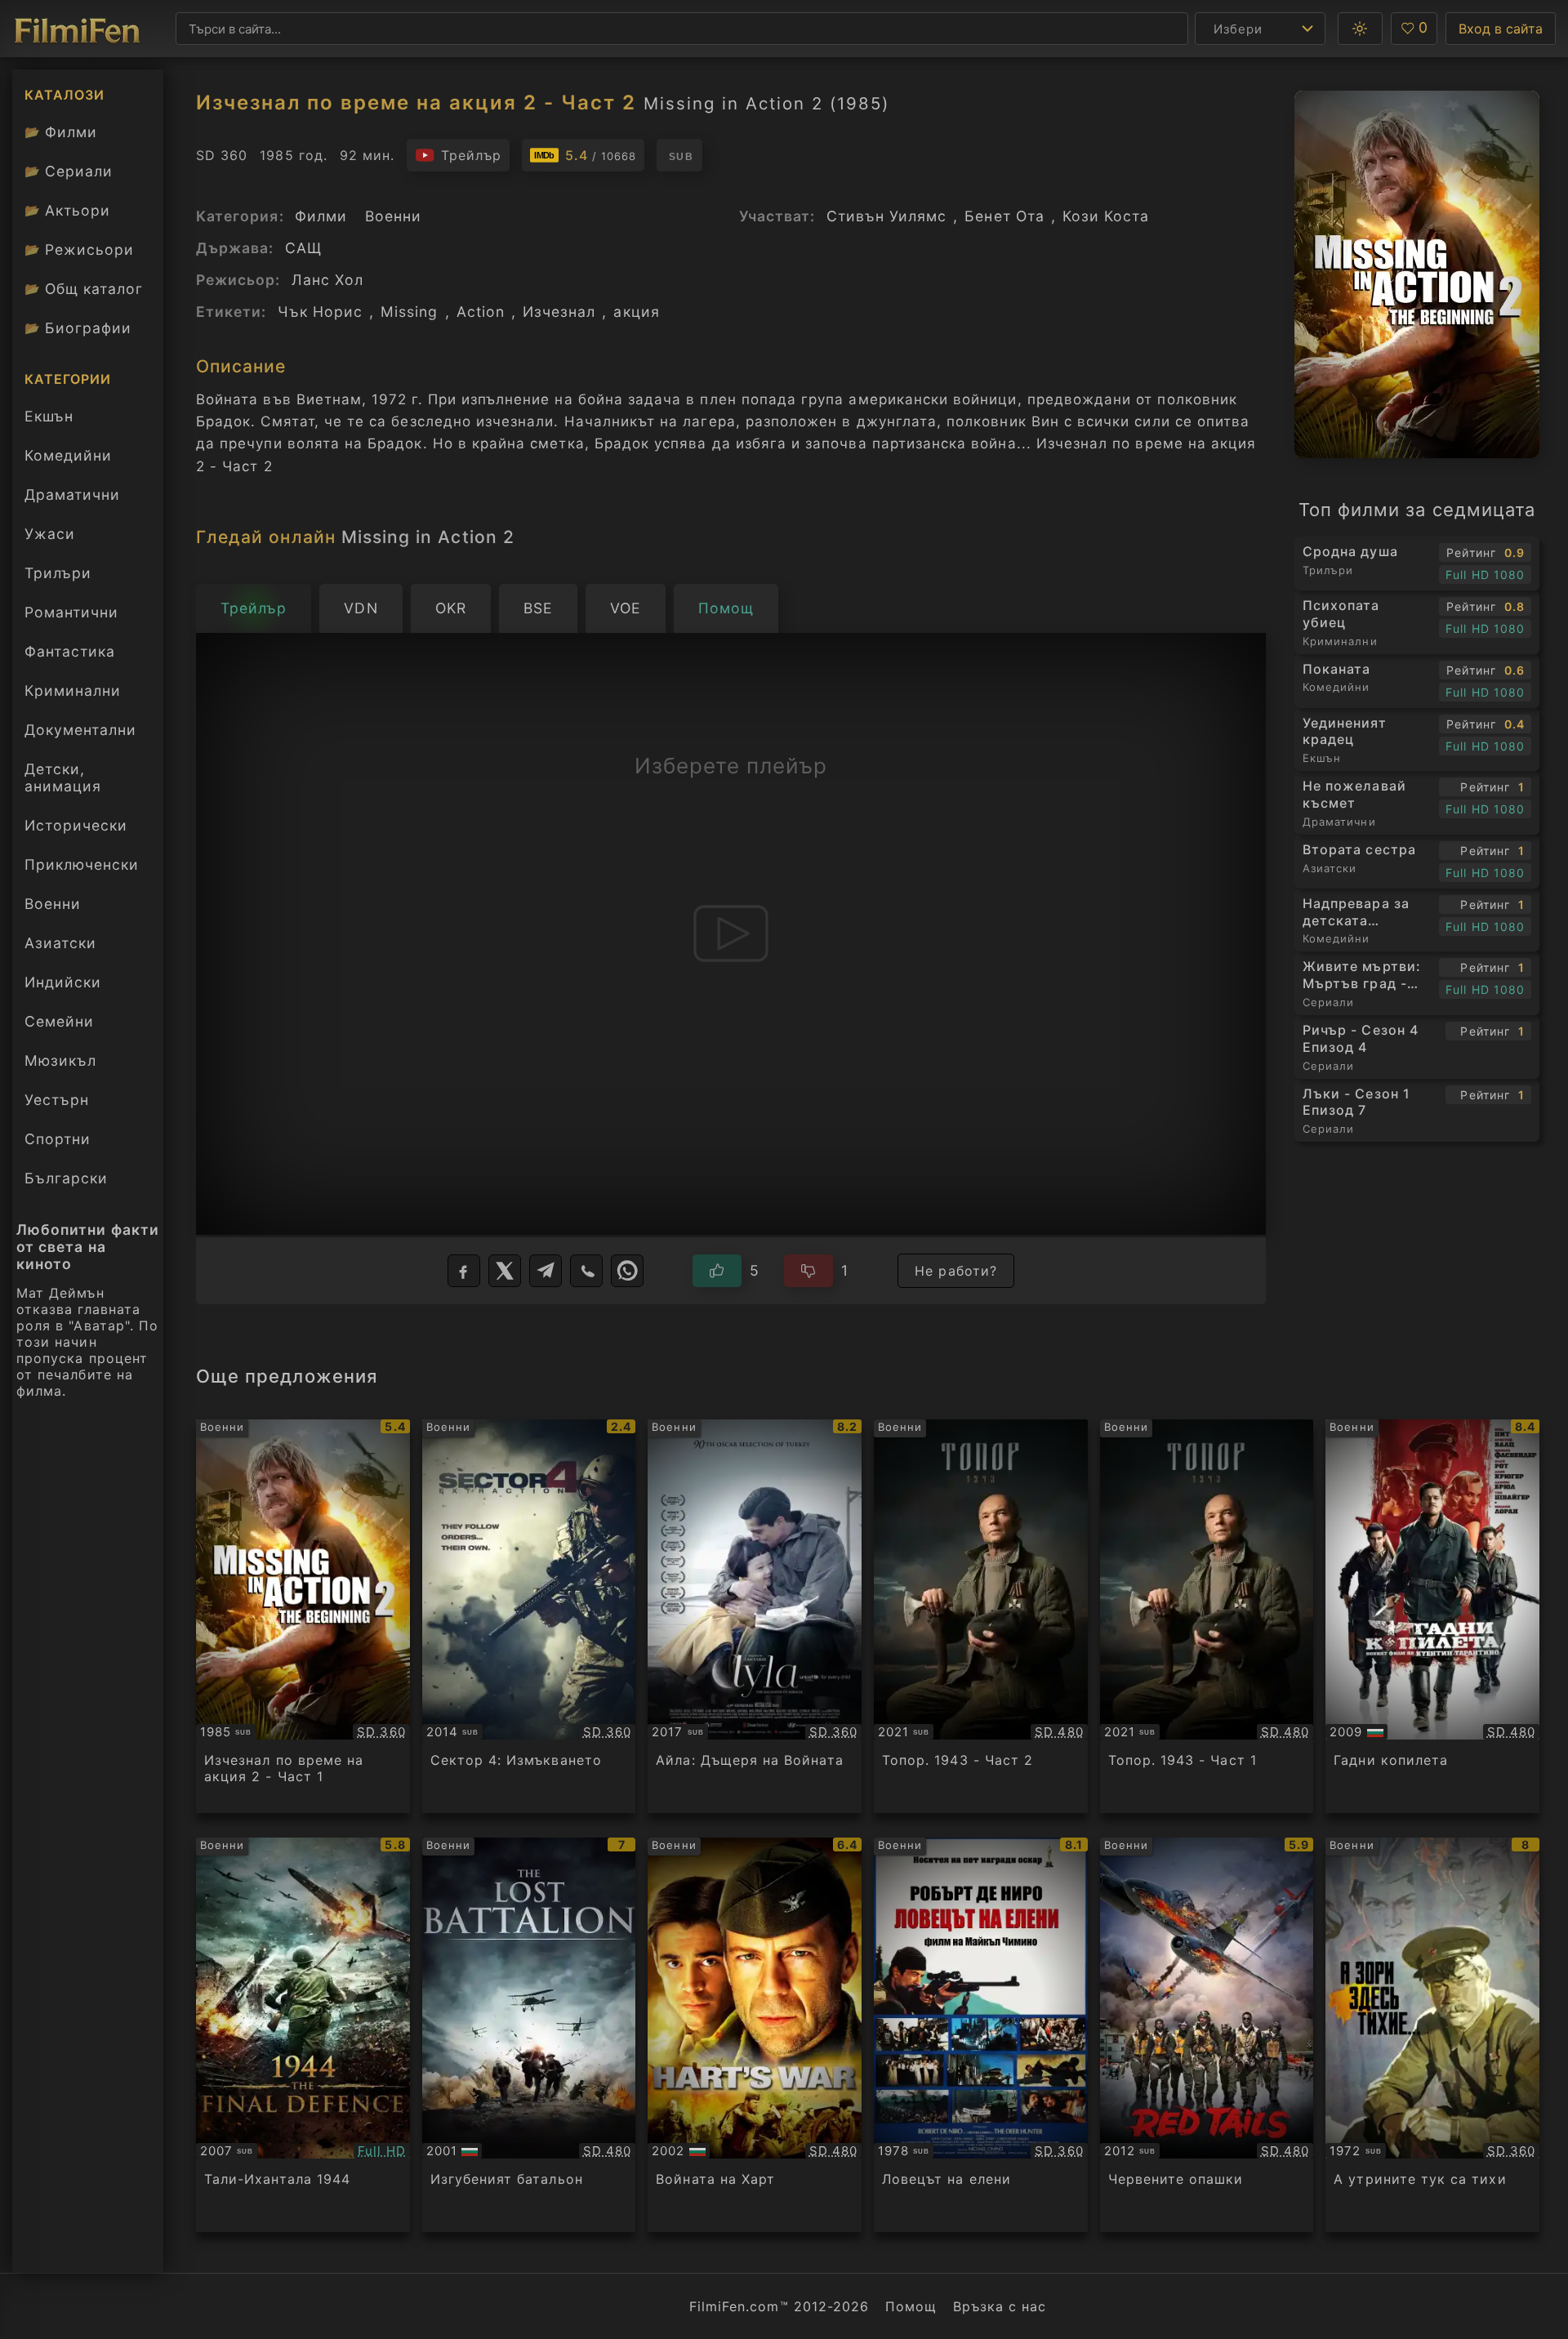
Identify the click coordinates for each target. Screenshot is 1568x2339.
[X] (505, 1271)
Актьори (67, 210)
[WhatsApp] (627, 1271)
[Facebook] (464, 1271)
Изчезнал (559, 312)
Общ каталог (84, 289)
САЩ (303, 248)
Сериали (69, 171)
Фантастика (70, 651)
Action (481, 312)
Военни (53, 904)
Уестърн (57, 1100)
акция (636, 312)
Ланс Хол (327, 280)
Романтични (71, 612)
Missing (409, 312)
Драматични (72, 495)
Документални (80, 730)
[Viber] (586, 1271)
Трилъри (58, 577)
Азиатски (60, 943)
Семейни (59, 1021)
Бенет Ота (1004, 216)
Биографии (78, 328)
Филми (61, 132)
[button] (1360, 29)
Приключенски (82, 864)
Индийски (63, 982)
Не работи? (956, 1271)
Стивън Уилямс (887, 216)
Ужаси (50, 534)
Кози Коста (1106, 216)
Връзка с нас (1000, 2306)
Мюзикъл (60, 1060)
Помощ (911, 2306)
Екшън (49, 416)
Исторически (76, 825)
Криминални (73, 691)
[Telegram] (546, 1271)
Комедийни (68, 455)
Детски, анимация (63, 777)
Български (66, 1178)
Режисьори (79, 249)
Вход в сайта (1501, 29)
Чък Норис (321, 312)
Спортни (58, 1139)
